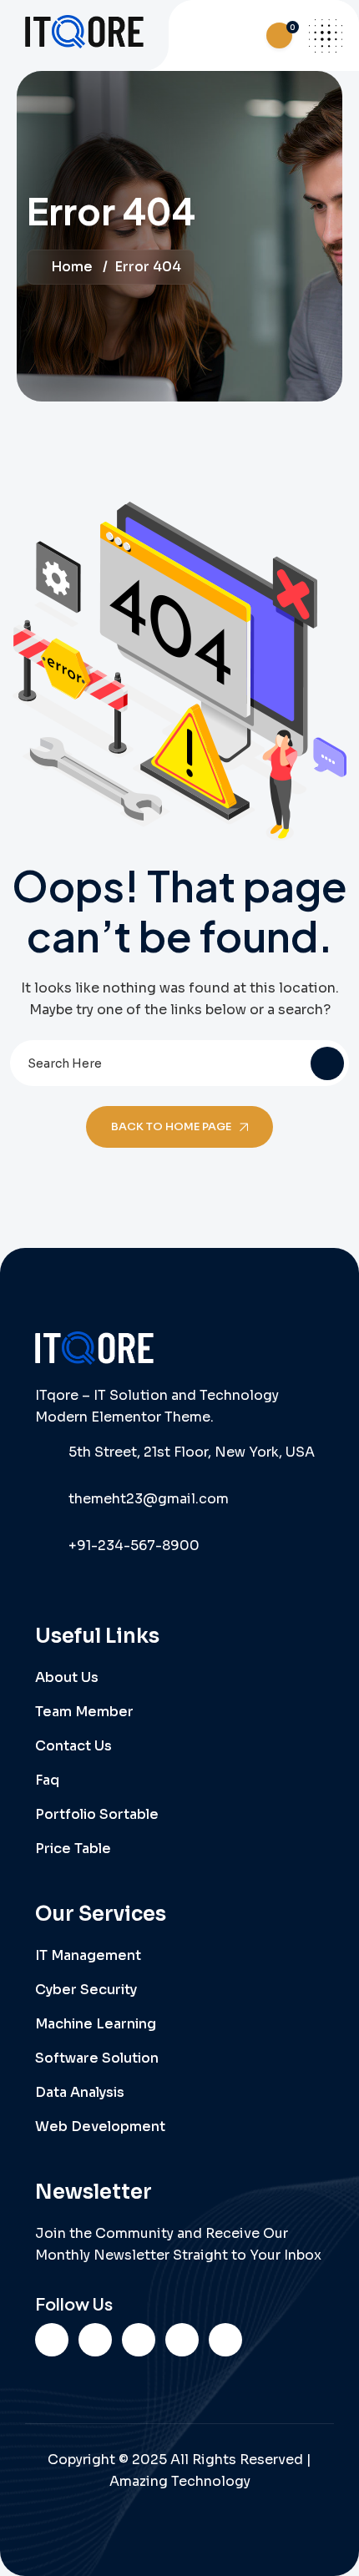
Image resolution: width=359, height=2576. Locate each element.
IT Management (88, 1955)
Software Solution (97, 2058)
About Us (67, 1677)
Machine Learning (96, 2024)
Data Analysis (80, 2092)
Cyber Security (86, 1990)
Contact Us (73, 1746)
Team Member (84, 1712)
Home (72, 267)
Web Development (100, 2126)
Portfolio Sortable (97, 1814)
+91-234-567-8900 (134, 1546)
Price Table (73, 1849)
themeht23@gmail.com (149, 1499)
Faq (47, 1780)
